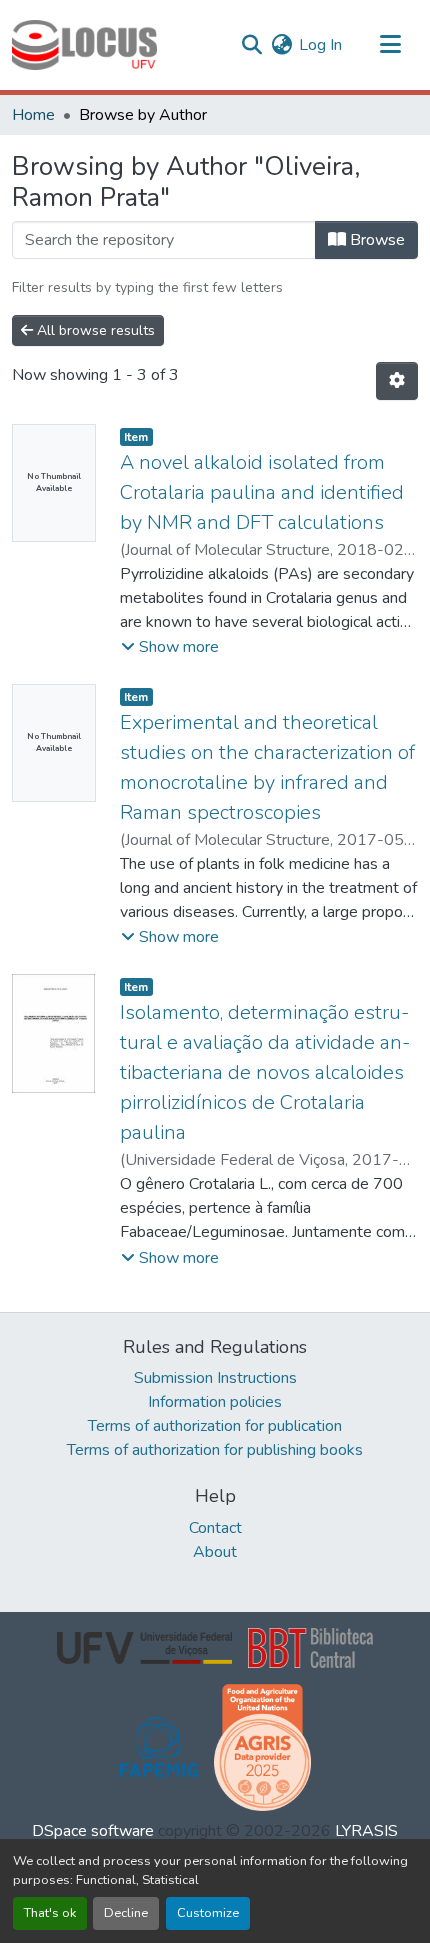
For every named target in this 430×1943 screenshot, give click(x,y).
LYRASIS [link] (366, 1831)
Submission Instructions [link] (215, 1378)
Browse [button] (375, 240)
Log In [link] (320, 45)
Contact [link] (215, 1528)
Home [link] (33, 115)
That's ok (50, 1913)
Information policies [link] (215, 1402)
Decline (126, 1913)
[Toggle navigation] (390, 45)
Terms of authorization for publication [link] (215, 1426)
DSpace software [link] (93, 1831)
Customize (208, 1913)
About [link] (215, 1552)
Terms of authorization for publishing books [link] (215, 1450)
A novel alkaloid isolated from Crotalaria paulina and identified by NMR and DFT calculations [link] (262, 492)
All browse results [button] (94, 330)
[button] (84, 45)
